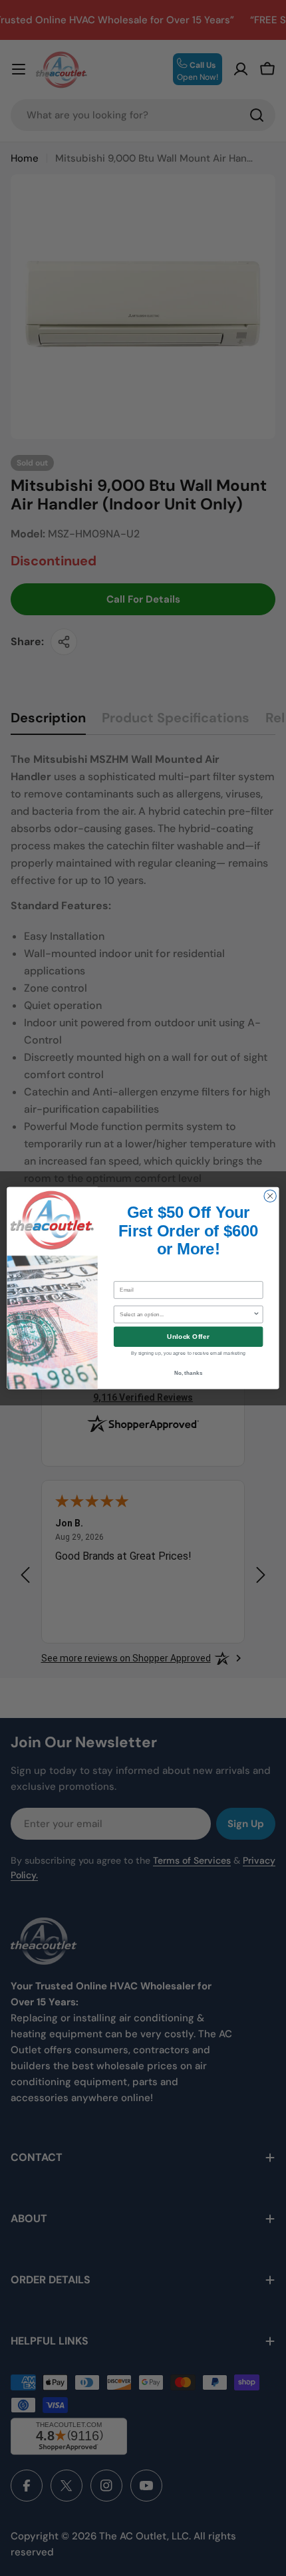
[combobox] (186, 1314)
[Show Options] (256, 1314)
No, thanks (189, 1372)
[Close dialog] (270, 1196)
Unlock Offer (188, 1337)
